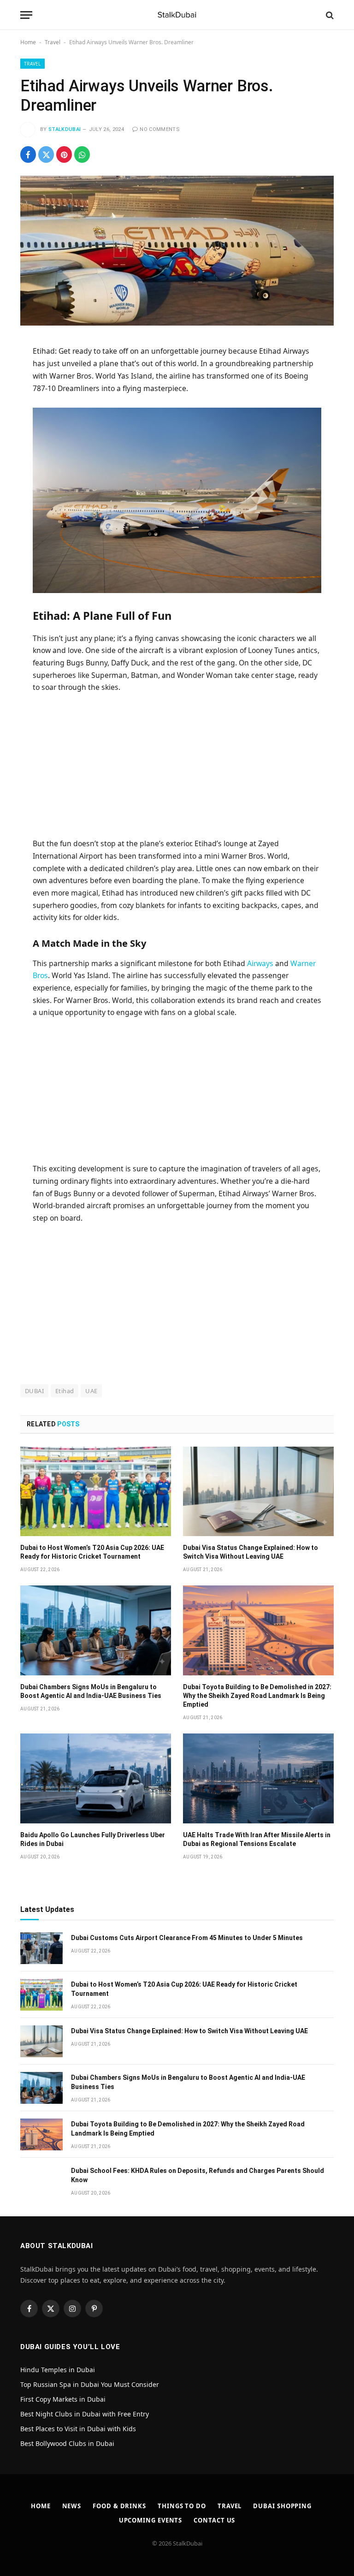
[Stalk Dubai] (177, 15)
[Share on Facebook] (28, 154)
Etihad (65, 1391)
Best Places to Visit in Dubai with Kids (78, 2429)
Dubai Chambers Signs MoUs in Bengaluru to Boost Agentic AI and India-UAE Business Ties (91, 1691)
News (72, 2506)
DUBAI (34, 1391)
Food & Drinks (119, 2506)
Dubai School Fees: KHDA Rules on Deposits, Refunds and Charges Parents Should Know (198, 2175)
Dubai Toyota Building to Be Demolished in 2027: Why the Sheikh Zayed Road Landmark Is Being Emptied (257, 1696)
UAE (91, 1391)
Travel (53, 42)
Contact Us (214, 2520)
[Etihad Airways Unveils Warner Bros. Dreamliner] (177, 251)
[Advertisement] (177, 769)
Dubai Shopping (282, 2506)
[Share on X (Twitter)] (46, 154)
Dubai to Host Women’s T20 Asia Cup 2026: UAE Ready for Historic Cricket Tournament (92, 1552)
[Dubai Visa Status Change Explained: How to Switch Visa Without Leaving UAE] (258, 1492)
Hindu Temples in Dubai (59, 2370)
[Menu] (26, 15)
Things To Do (182, 2506)
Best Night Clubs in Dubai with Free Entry (85, 2414)
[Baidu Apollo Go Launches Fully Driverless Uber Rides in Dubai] (96, 1778)
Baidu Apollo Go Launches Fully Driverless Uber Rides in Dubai (93, 1839)
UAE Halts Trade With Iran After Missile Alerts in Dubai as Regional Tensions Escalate (257, 1839)
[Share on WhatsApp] (82, 154)
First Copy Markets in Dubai (63, 2399)
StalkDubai (65, 129)
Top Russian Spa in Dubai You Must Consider (90, 2384)
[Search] (329, 15)
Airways (260, 963)
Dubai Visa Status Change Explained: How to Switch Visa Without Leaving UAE (251, 1552)
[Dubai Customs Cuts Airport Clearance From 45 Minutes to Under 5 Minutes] (41, 1948)
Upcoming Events (151, 2520)
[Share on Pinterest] (64, 154)
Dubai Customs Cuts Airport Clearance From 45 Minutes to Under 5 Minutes (187, 1938)
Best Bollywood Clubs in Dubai (67, 2443)
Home (28, 42)
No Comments (160, 129)
